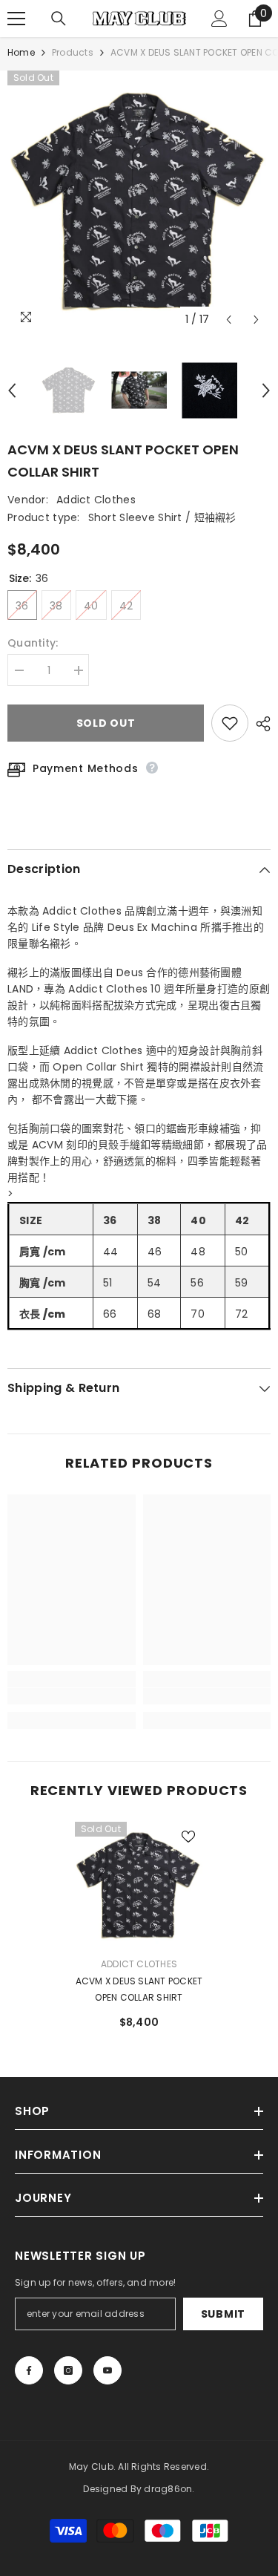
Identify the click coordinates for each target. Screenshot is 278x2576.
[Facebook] (29, 2370)
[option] (139, 202)
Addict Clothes (96, 500)
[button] (229, 320)
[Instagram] (68, 2370)
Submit (223, 2314)
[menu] (16, 19)
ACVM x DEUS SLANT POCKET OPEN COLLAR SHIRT (139, 1989)
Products (73, 52)
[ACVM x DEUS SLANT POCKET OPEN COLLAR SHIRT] (139, 1886)
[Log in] (219, 19)
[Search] (59, 19)
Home (21, 52)
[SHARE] (259, 724)
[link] (72, 1696)
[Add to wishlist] (230, 723)
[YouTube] (107, 2370)
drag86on (168, 2489)
